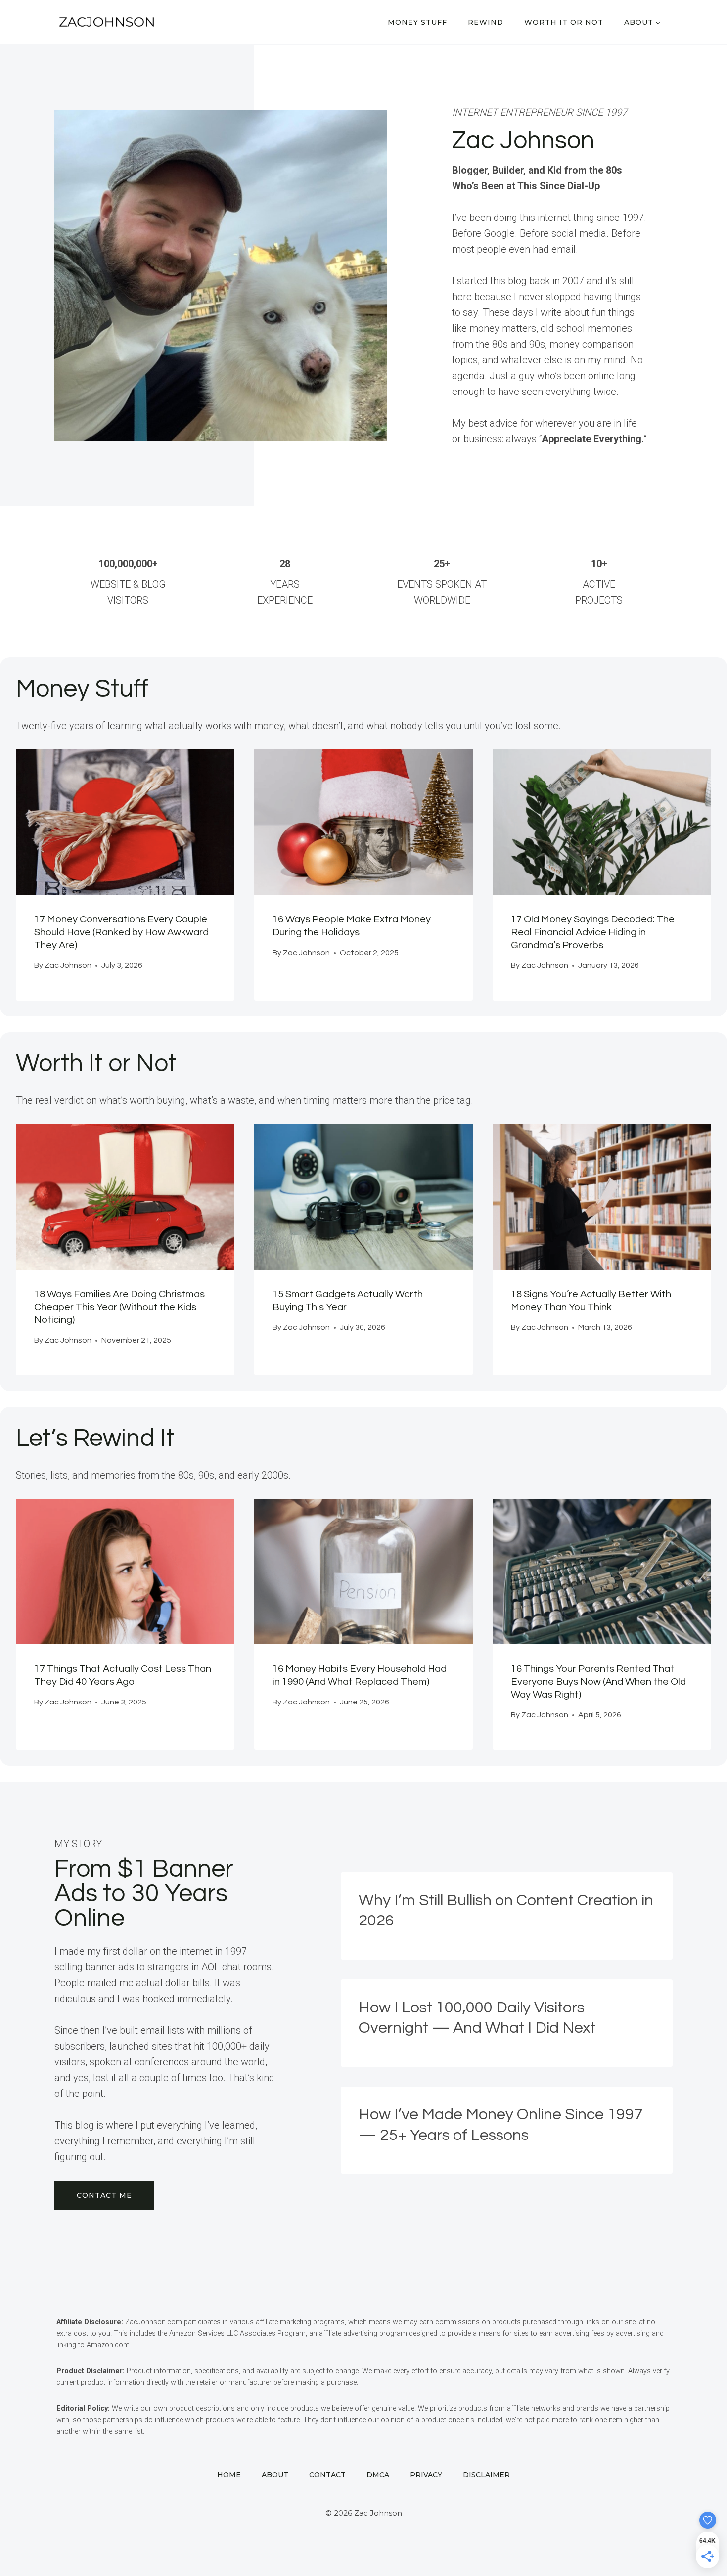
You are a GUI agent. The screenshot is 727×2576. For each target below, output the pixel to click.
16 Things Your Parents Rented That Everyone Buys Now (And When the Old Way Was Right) (598, 1682)
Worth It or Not (564, 22)
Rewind (486, 22)
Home (229, 2475)
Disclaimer (486, 2475)
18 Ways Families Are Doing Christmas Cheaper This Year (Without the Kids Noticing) (119, 1307)
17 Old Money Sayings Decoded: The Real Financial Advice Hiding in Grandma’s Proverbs (593, 932)
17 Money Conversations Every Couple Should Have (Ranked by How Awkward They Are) (121, 932)
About (275, 2475)
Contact (327, 2475)
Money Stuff (417, 22)
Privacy (426, 2475)
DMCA (378, 2475)
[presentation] (125, 822)
